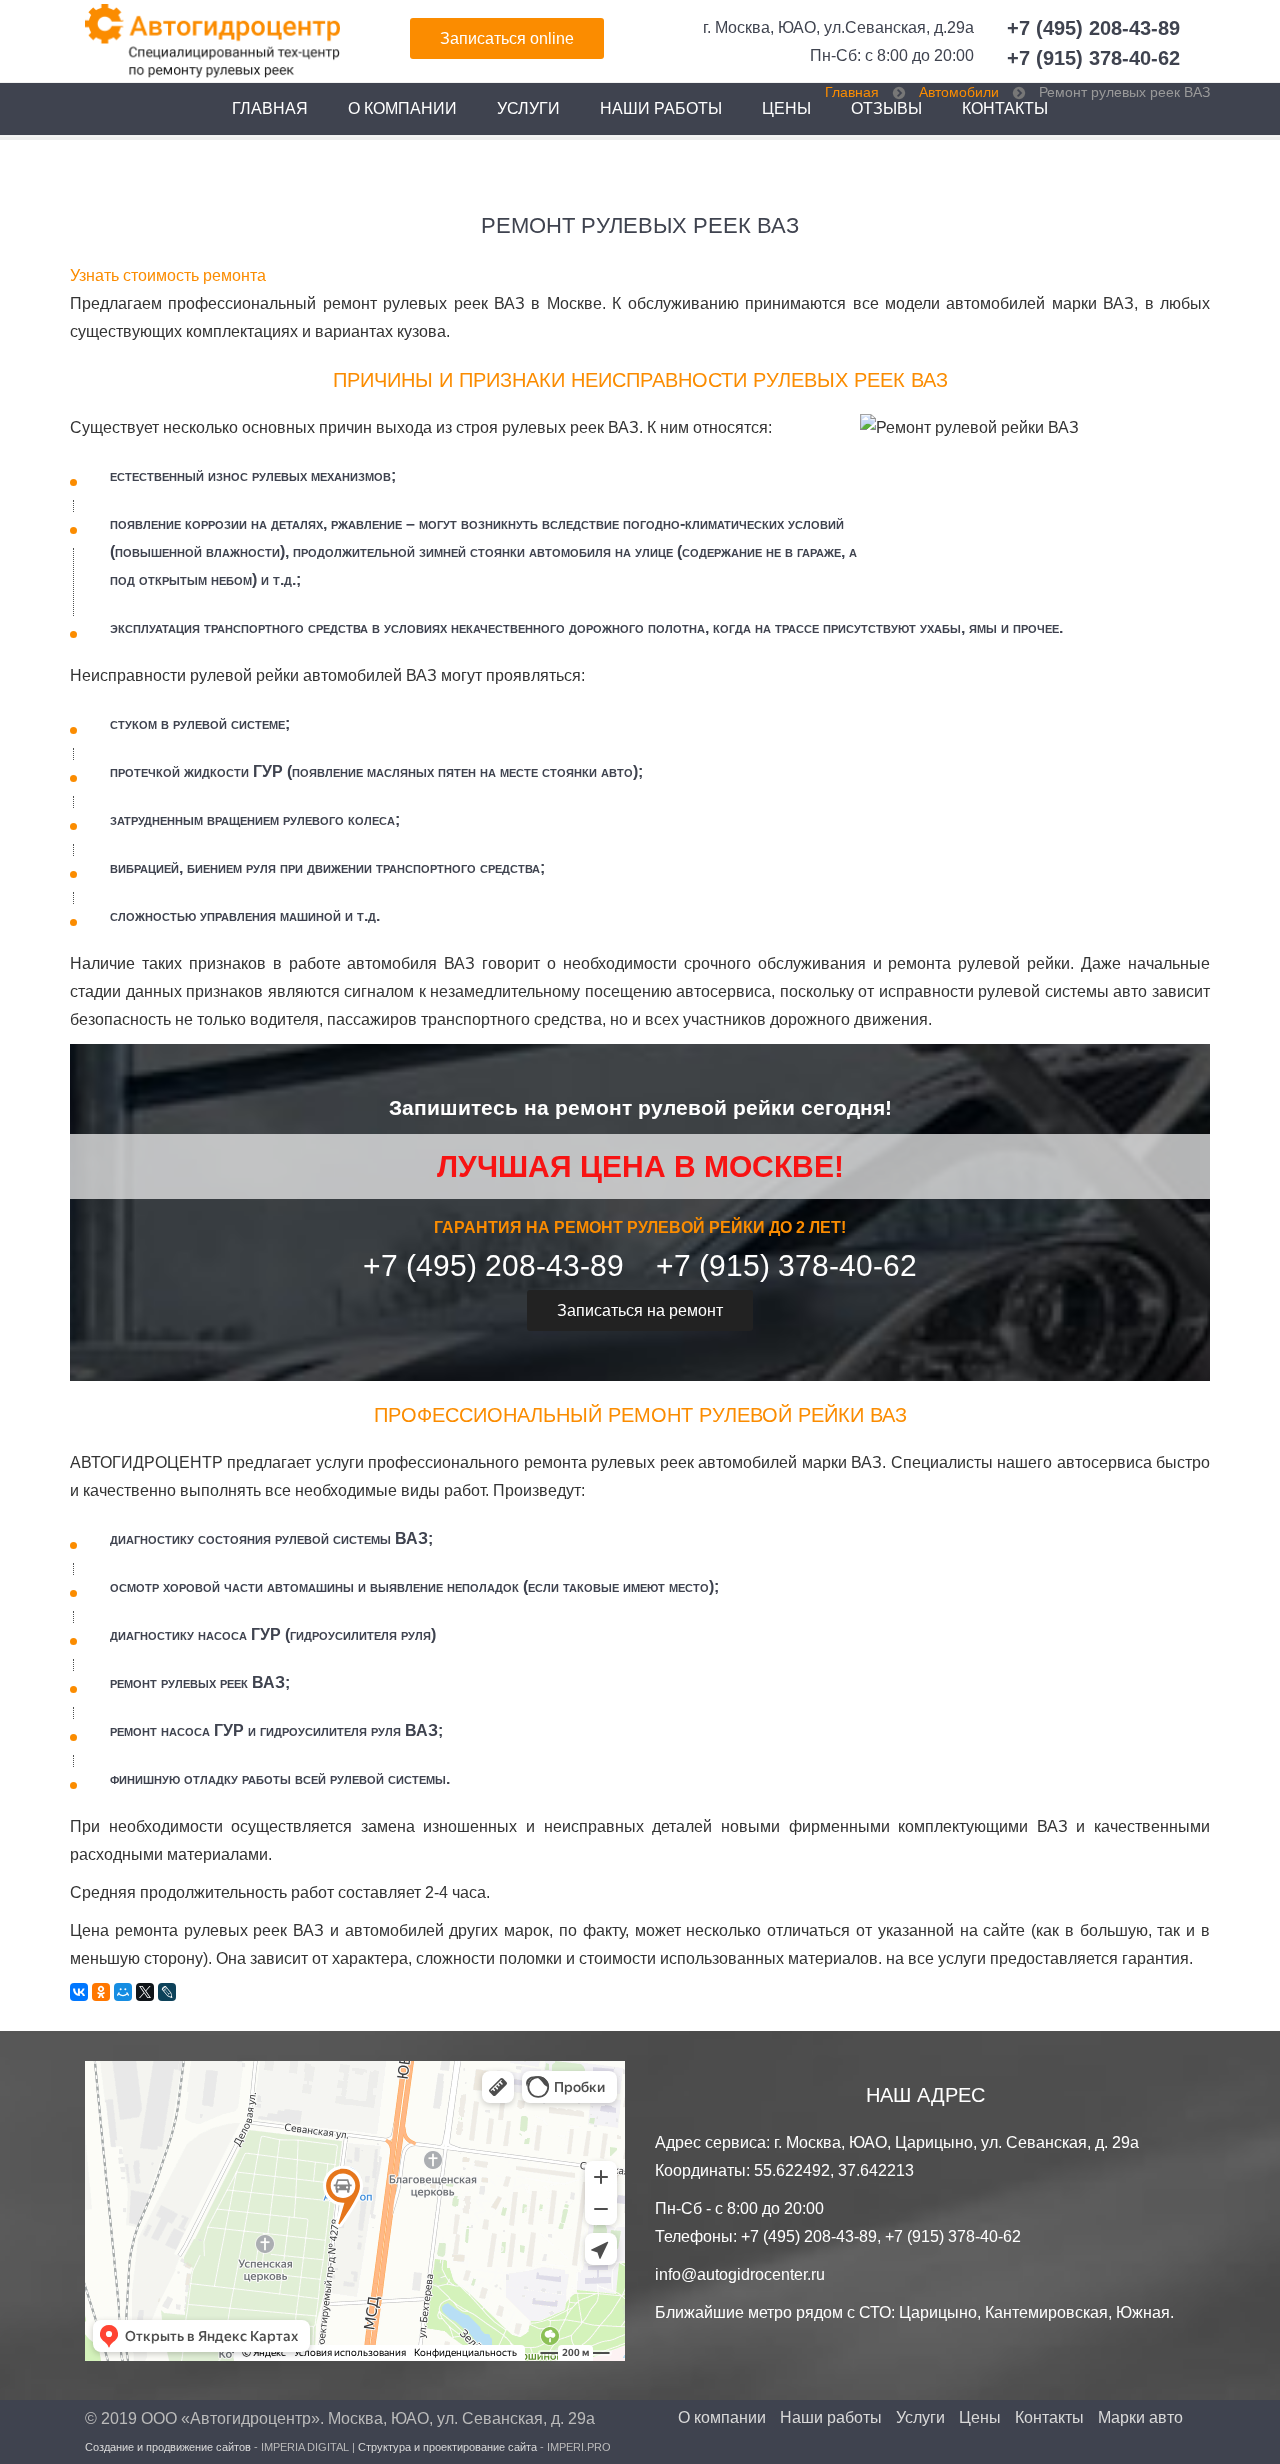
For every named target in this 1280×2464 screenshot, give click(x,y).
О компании (402, 108)
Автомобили (959, 92)
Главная (270, 108)
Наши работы (661, 108)
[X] (145, 1992)
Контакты (1049, 2418)
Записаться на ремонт (640, 1310)
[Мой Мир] (123, 1992)
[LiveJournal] (167, 1992)
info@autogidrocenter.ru (740, 2274)
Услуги (528, 108)
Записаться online (507, 38)
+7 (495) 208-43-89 (1093, 28)
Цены (786, 108)
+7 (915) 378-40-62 (1093, 58)
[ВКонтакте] (79, 1992)
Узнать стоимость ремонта (168, 275)
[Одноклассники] (101, 1992)
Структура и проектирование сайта (447, 2447)
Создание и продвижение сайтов (168, 2447)
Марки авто (1140, 2418)
